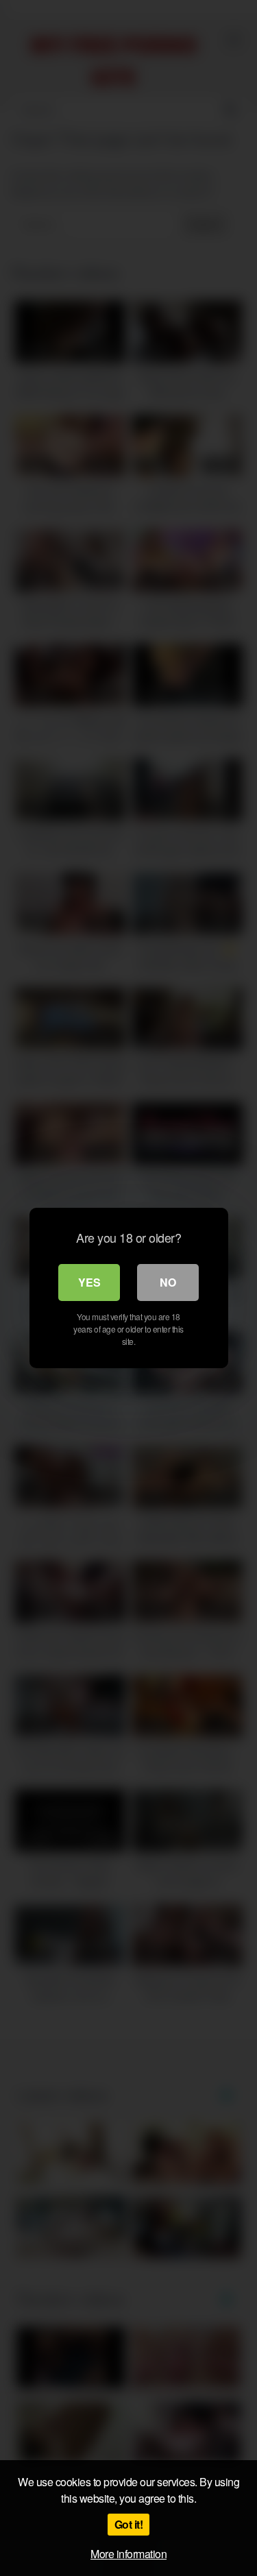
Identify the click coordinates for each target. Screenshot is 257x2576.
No (168, 1282)
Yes (89, 1282)
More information (128, 2554)
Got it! (129, 2524)
